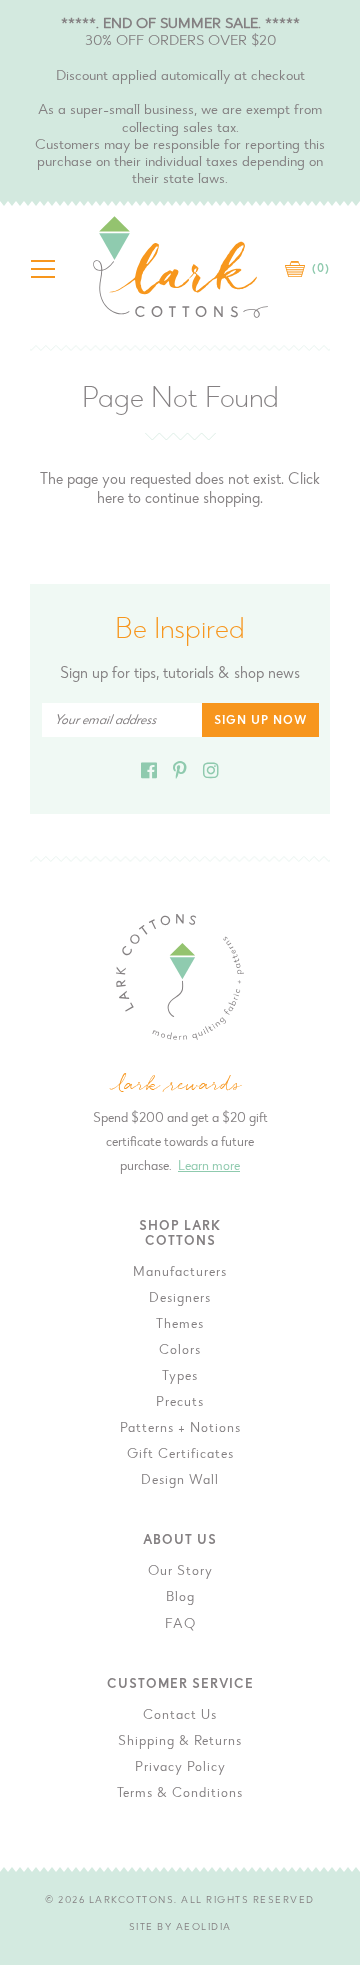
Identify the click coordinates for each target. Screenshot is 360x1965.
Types (180, 1377)
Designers (180, 1299)
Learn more (209, 1167)
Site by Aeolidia (180, 1928)
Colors (180, 1351)
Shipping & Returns (180, 1742)
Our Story (180, 1572)
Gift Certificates (180, 1455)
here (110, 499)
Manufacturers (180, 1273)
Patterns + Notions (180, 1429)
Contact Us (180, 1716)
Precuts (180, 1403)
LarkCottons (132, 1901)
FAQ (180, 1625)
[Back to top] (329, 1532)
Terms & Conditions (180, 1794)
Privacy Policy (180, 1768)
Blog (180, 1598)
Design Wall (180, 1481)
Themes (180, 1325)
